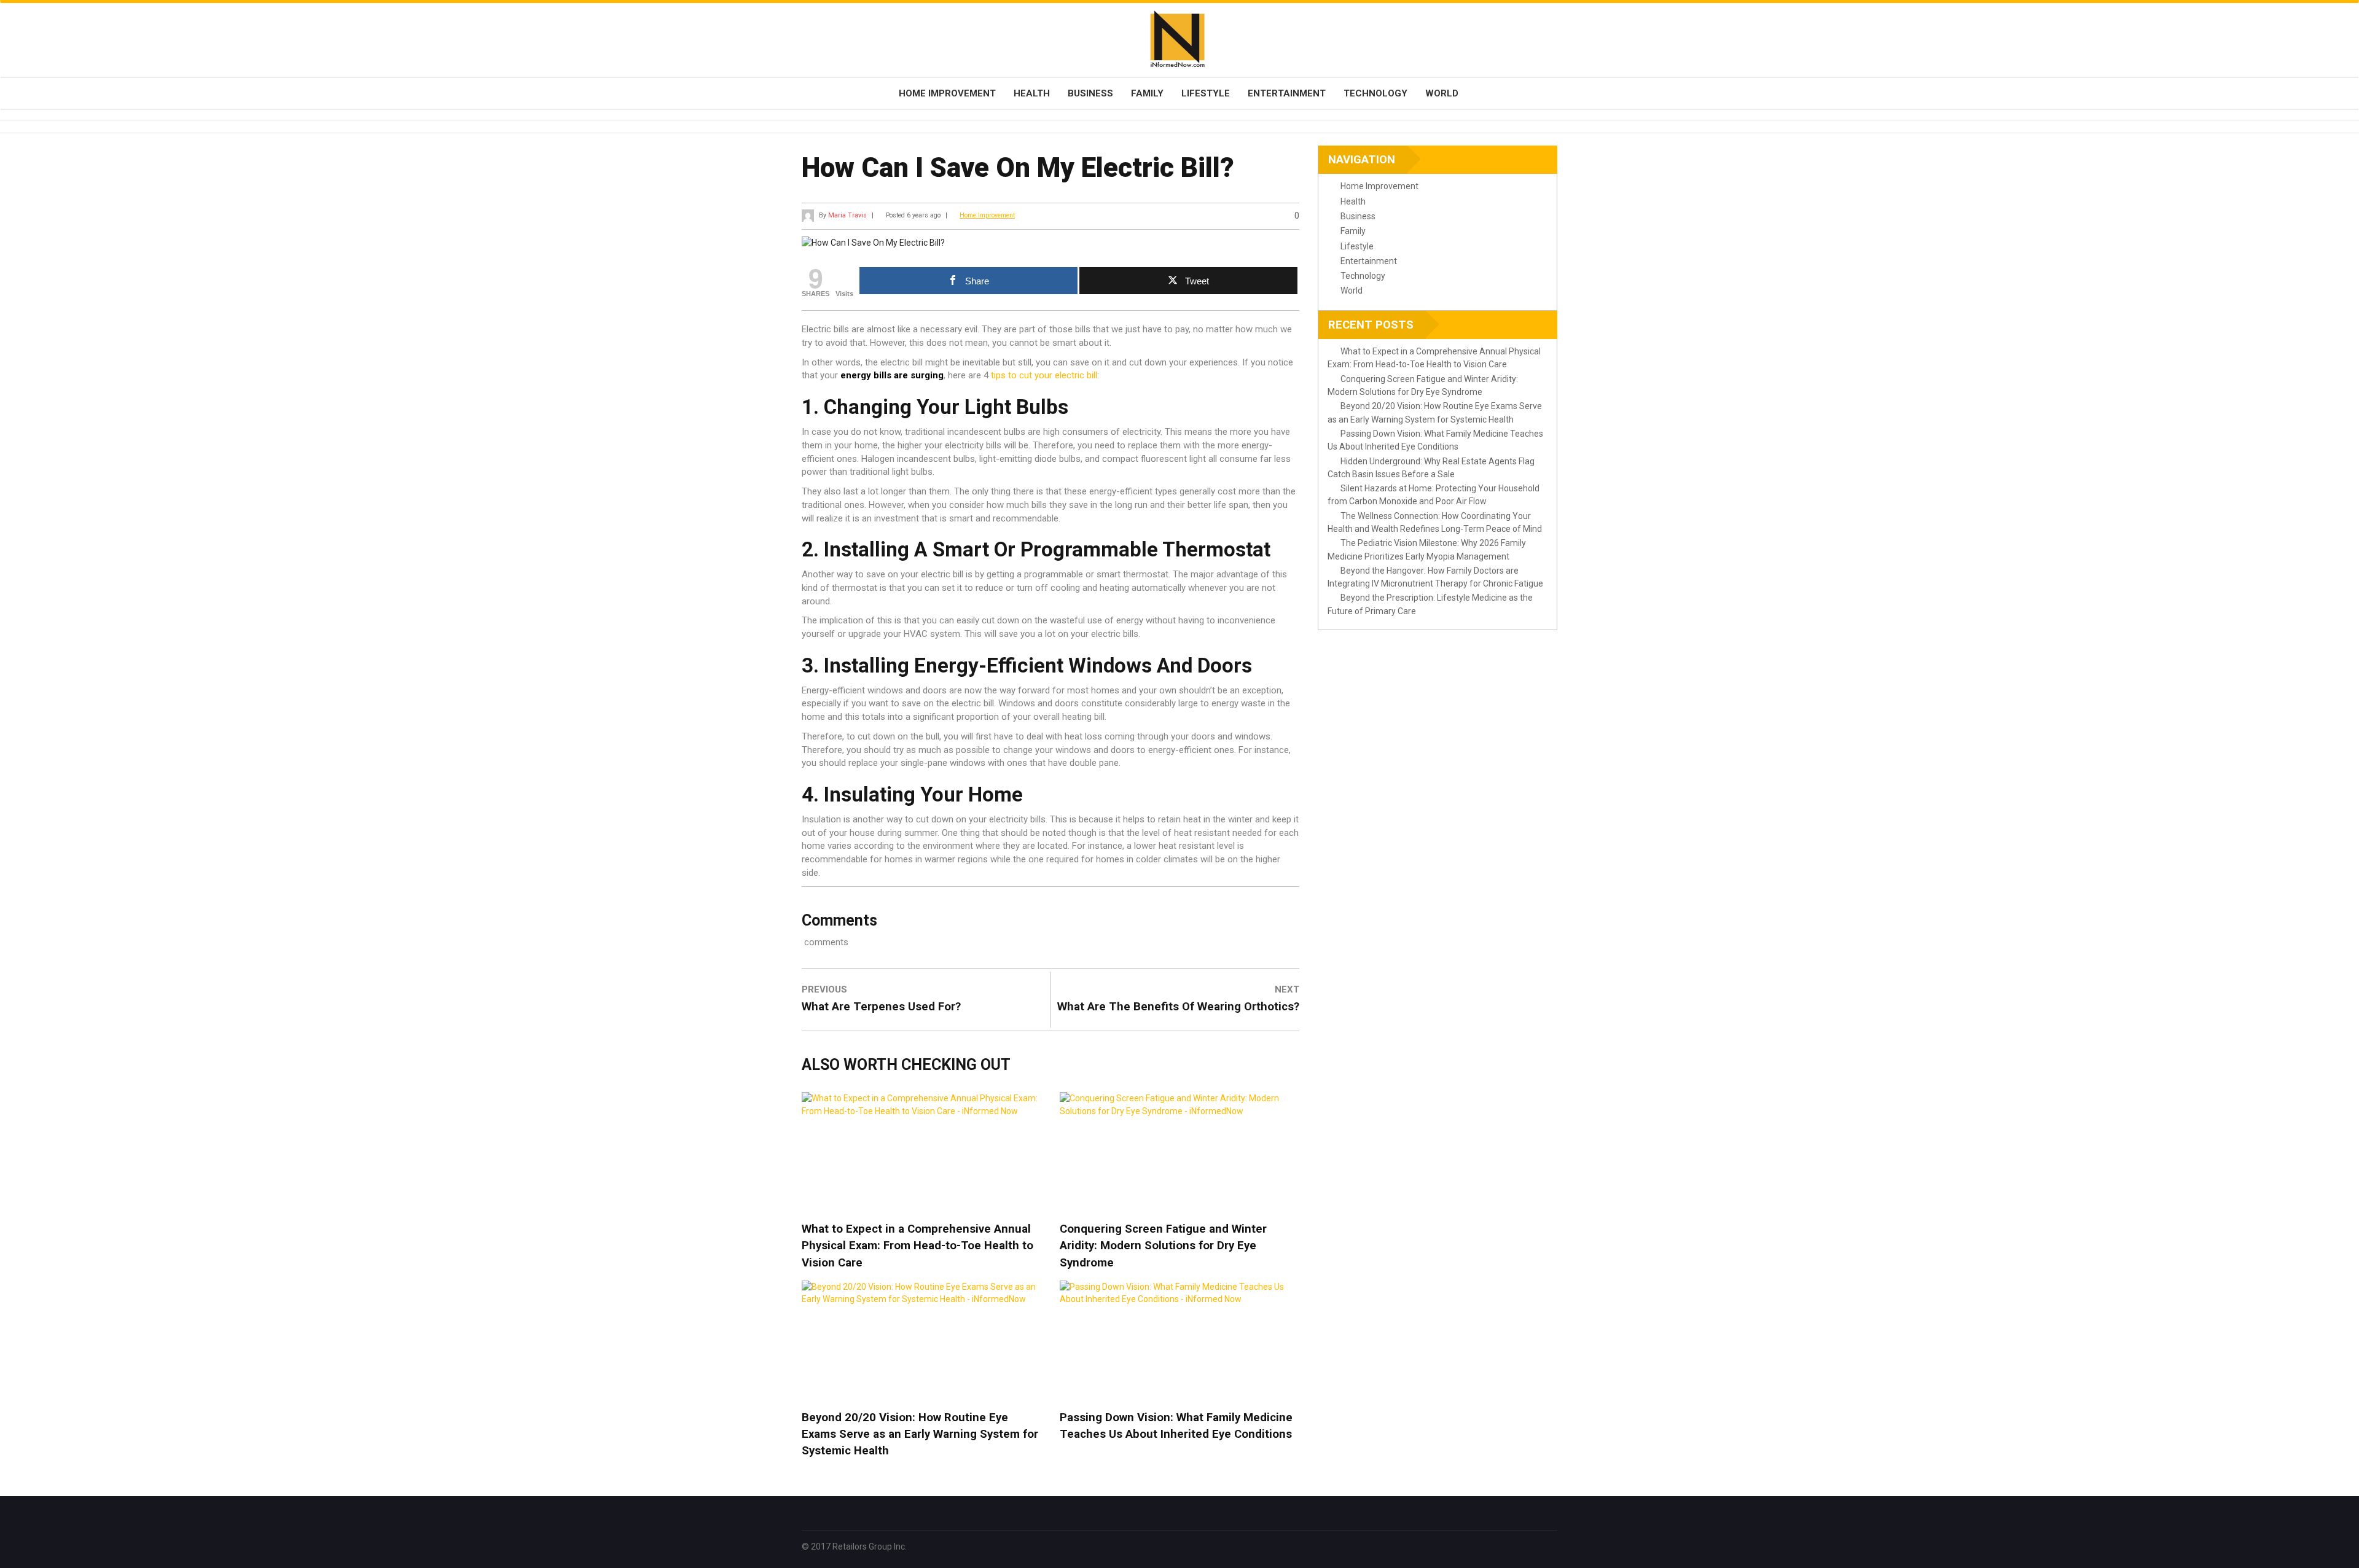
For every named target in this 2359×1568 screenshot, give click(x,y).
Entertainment (1287, 93)
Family (1147, 93)
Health (1032, 93)
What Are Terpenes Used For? (881, 1007)
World (1442, 93)
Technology (1375, 93)
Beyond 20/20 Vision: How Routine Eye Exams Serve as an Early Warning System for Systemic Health (920, 1434)
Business (1090, 93)
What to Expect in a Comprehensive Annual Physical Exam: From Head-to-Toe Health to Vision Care (917, 1246)
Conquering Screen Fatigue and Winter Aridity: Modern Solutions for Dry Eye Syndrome (1163, 1246)
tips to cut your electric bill (1044, 375)
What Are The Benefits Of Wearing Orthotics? (1178, 1007)
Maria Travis (847, 215)
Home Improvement (947, 93)
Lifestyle (1206, 93)
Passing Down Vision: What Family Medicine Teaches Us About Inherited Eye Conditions (1176, 1426)
